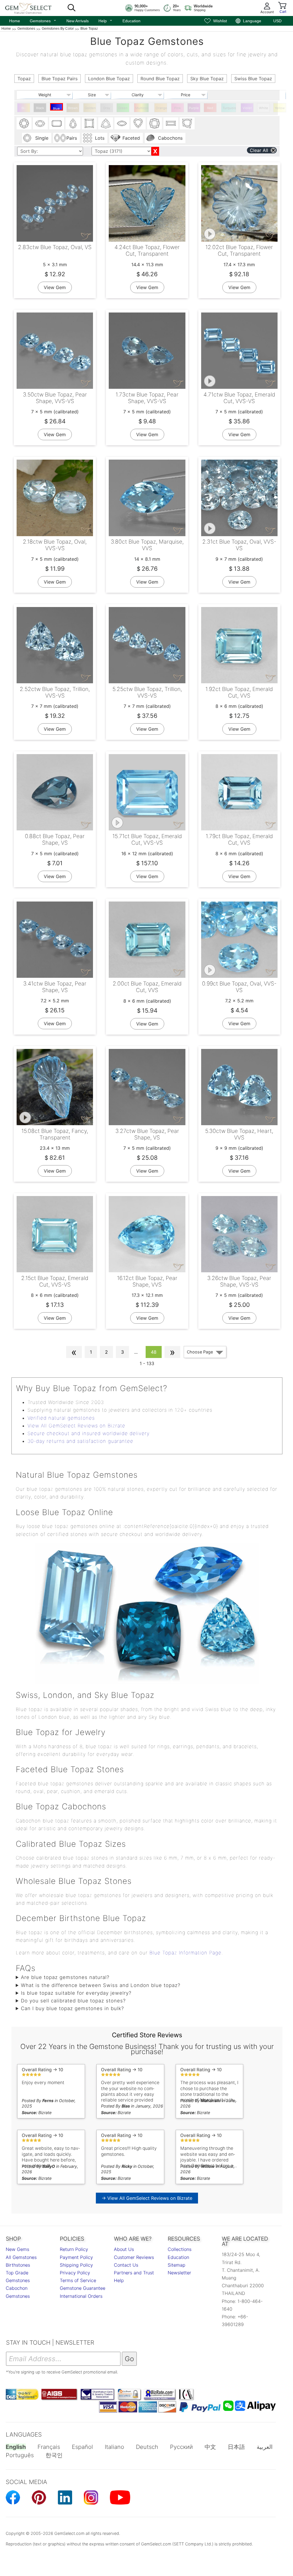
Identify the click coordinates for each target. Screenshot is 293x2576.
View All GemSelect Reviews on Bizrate (76, 1426)
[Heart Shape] (138, 123)
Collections (180, 2249)
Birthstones (18, 2265)
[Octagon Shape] (57, 123)
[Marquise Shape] (122, 123)
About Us (124, 2249)
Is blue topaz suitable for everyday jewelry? (76, 1993)
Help (106, 20)
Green (123, 108)
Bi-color (24, 109)
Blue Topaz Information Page (185, 1953)
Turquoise (229, 108)
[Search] (72, 8)
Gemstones (43, 20)
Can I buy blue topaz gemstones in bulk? (72, 2008)
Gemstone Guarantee (83, 2288)
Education (131, 21)
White (264, 108)
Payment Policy (76, 2257)
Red (210, 108)
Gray (107, 108)
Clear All (259, 150)
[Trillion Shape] (106, 123)
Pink (178, 108)
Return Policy (74, 2249)
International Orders (81, 2296)
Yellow (280, 108)
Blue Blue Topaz (57, 109)
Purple (194, 108)
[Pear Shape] (73, 123)
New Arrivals (78, 21)
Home (15, 21)
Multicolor (142, 108)
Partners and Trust (134, 2273)
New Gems (17, 2249)
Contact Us (126, 2265)
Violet (247, 108)
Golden (90, 108)
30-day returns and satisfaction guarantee (80, 1441)
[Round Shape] (24, 123)
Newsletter (179, 2273)
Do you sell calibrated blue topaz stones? (73, 2001)
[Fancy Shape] (187, 123)
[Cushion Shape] (155, 123)
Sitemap (177, 2265)
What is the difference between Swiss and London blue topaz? (101, 1985)
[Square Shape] (89, 123)
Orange (161, 108)
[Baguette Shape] (171, 123)
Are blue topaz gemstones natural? (65, 1977)
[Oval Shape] (40, 123)
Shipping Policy (76, 2265)
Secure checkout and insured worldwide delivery (89, 1433)
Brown (73, 108)
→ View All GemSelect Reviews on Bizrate (147, 2198)
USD (277, 21)
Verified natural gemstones (61, 1418)
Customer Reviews (134, 2257)
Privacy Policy (75, 2273)
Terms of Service (78, 2280)
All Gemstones (21, 2257)
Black (40, 108)
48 (154, 1352)
